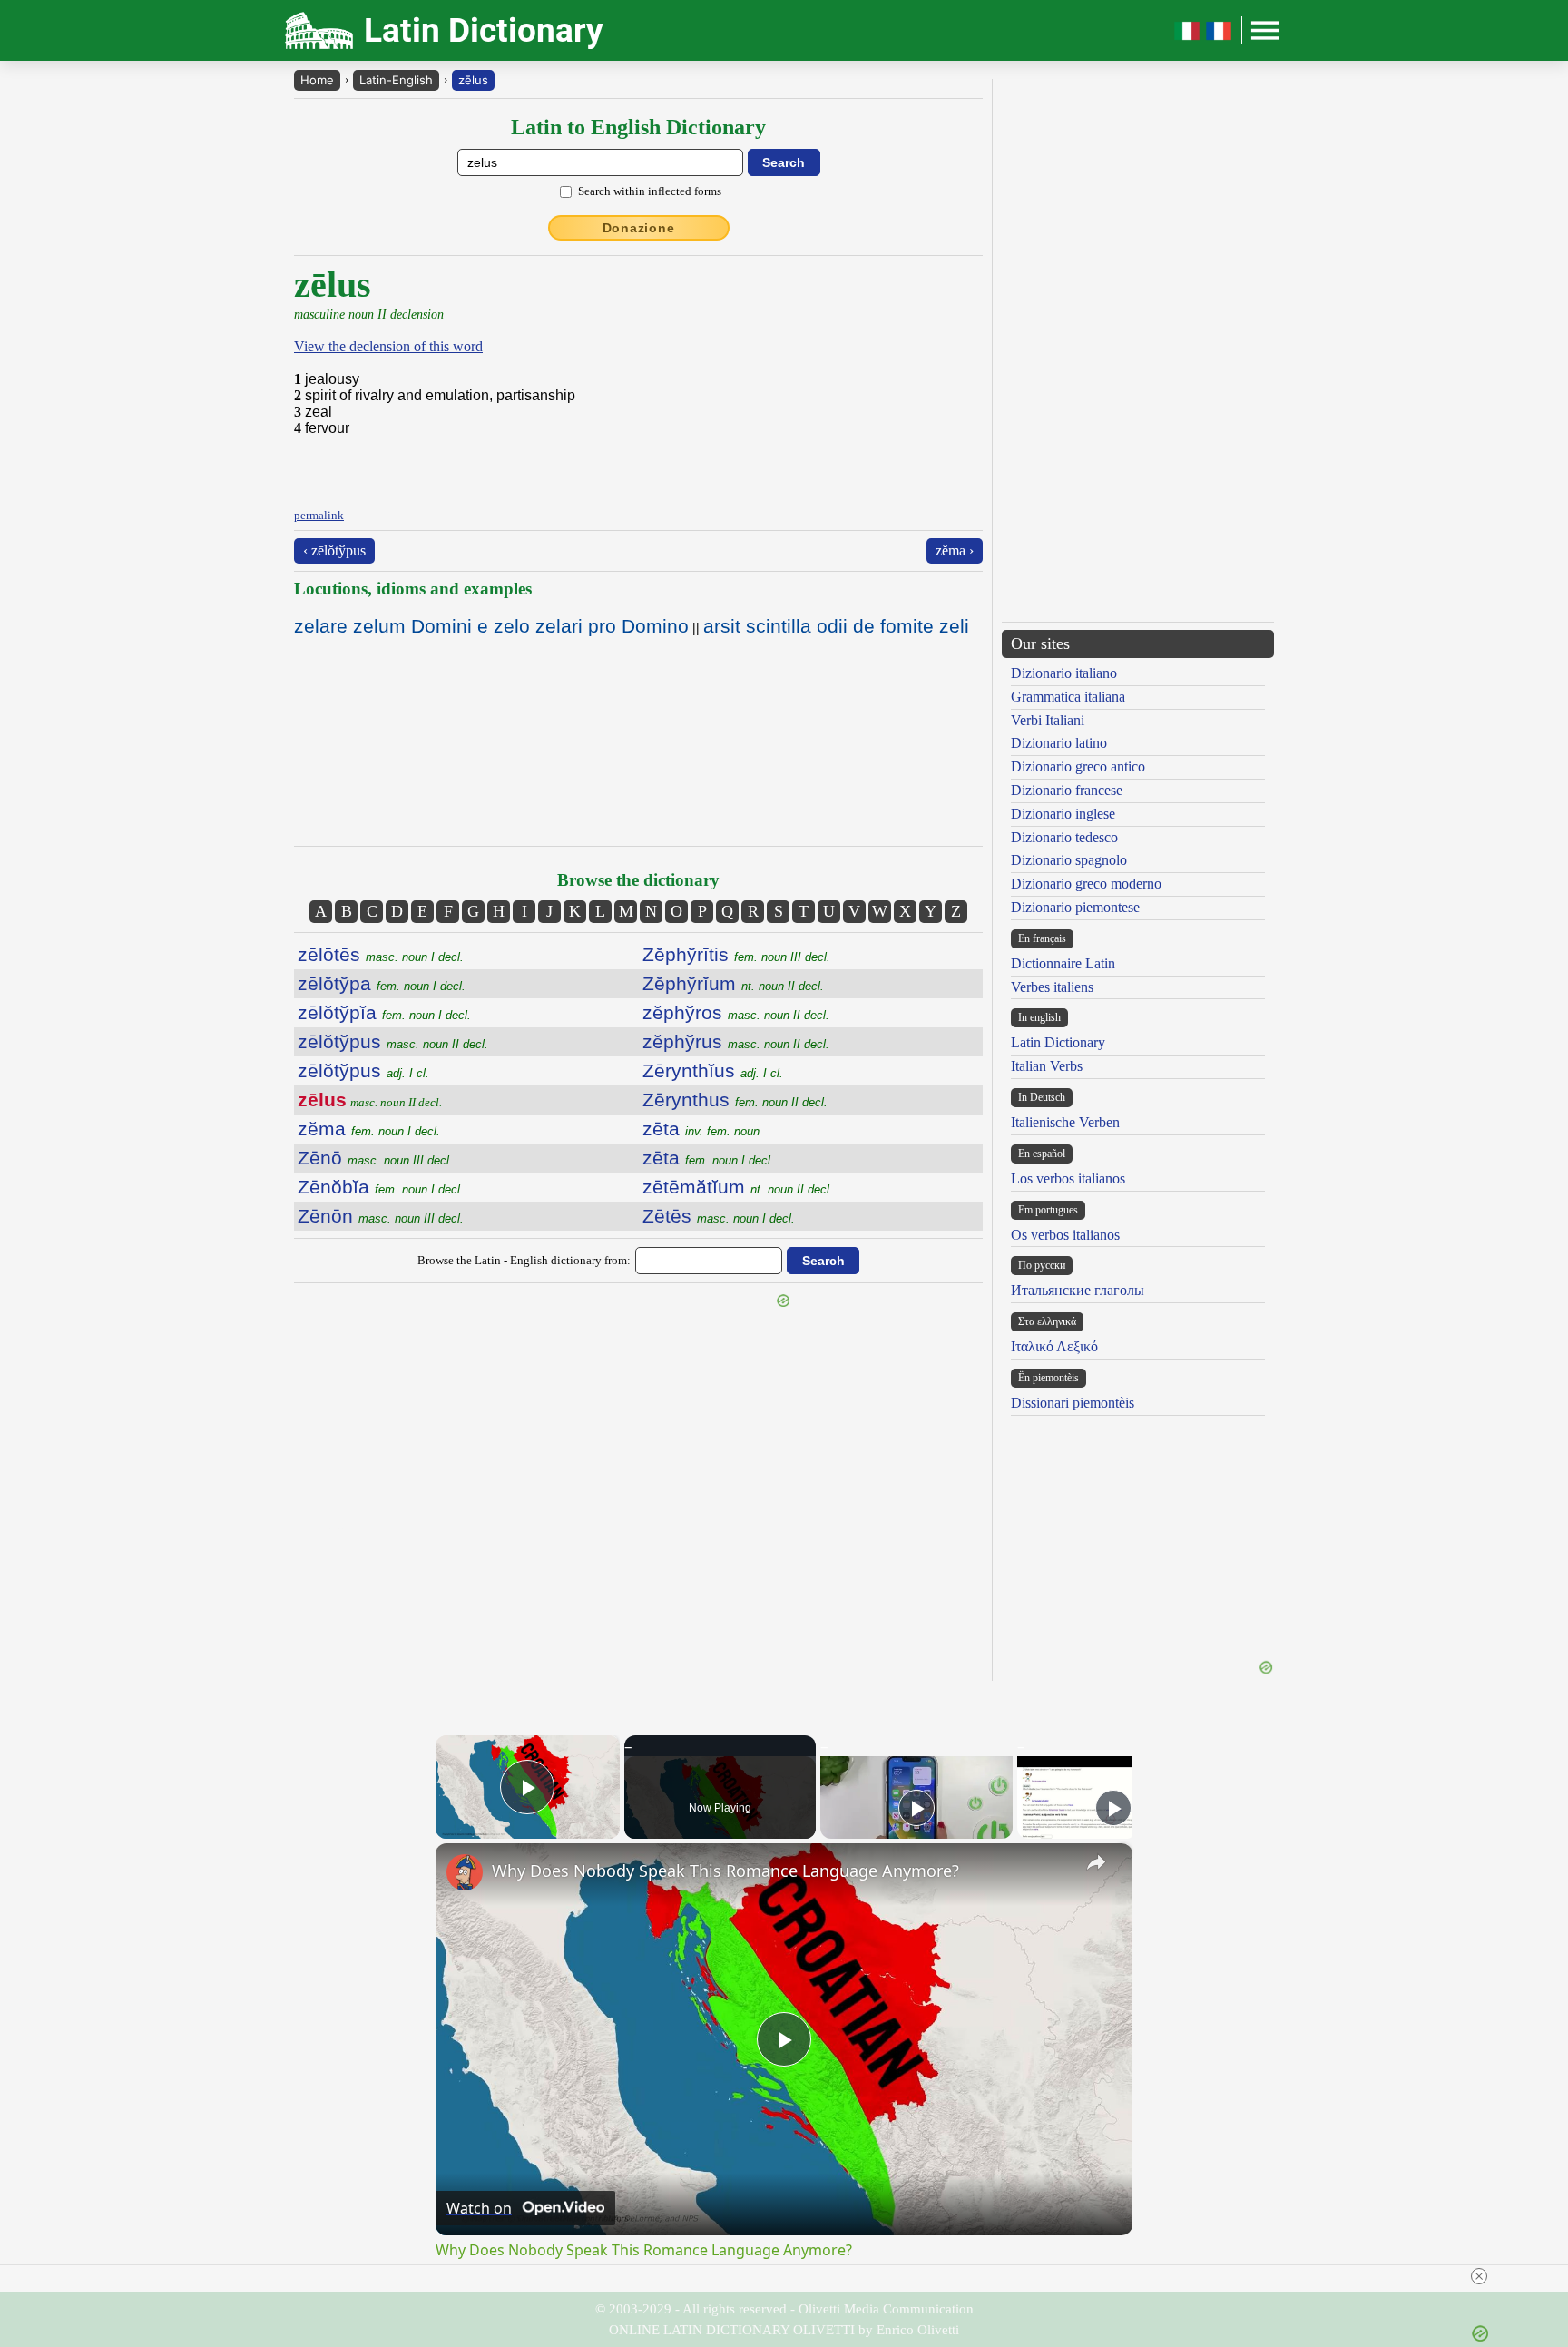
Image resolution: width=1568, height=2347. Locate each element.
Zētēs (719, 1216)
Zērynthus (735, 1100)
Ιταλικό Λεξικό (1054, 1346)
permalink (319, 515)
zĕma (369, 1129)
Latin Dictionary (1058, 1042)
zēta (701, 1129)
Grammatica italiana (1068, 697)
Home (317, 80)
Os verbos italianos (1065, 1235)
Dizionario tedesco (1064, 837)
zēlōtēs (381, 954)
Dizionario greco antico (1078, 766)
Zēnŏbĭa (381, 1187)
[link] (465, 1872)
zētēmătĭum (738, 1187)
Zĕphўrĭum (733, 983)
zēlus (473, 80)
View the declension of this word (388, 346)
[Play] (916, 1808)
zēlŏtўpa (382, 983)
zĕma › (955, 550)
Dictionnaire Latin (1063, 963)
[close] (1479, 2276)
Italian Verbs (1047, 1066)
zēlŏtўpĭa (384, 1012)
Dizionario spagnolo (1069, 860)
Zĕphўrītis (736, 954)
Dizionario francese (1067, 790)
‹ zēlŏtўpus (334, 550)
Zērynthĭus (713, 1070)
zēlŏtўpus (393, 1041)
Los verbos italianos (1068, 1178)
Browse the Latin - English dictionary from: (524, 1260)
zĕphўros (736, 1012)
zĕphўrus (736, 1041)
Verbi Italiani (1048, 720)
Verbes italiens (1052, 987)
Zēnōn (381, 1216)
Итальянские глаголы (1078, 1290)
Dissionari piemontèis (1073, 1403)
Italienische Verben (1065, 1122)
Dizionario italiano (1064, 673)
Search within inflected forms (650, 191)
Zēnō (375, 1158)
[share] (1096, 1862)
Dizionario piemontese (1075, 907)
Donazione (639, 228)
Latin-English (396, 80)
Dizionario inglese (1063, 814)
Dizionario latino (1059, 743)
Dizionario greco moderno (1086, 884)
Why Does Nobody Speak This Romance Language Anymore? (725, 1871)
